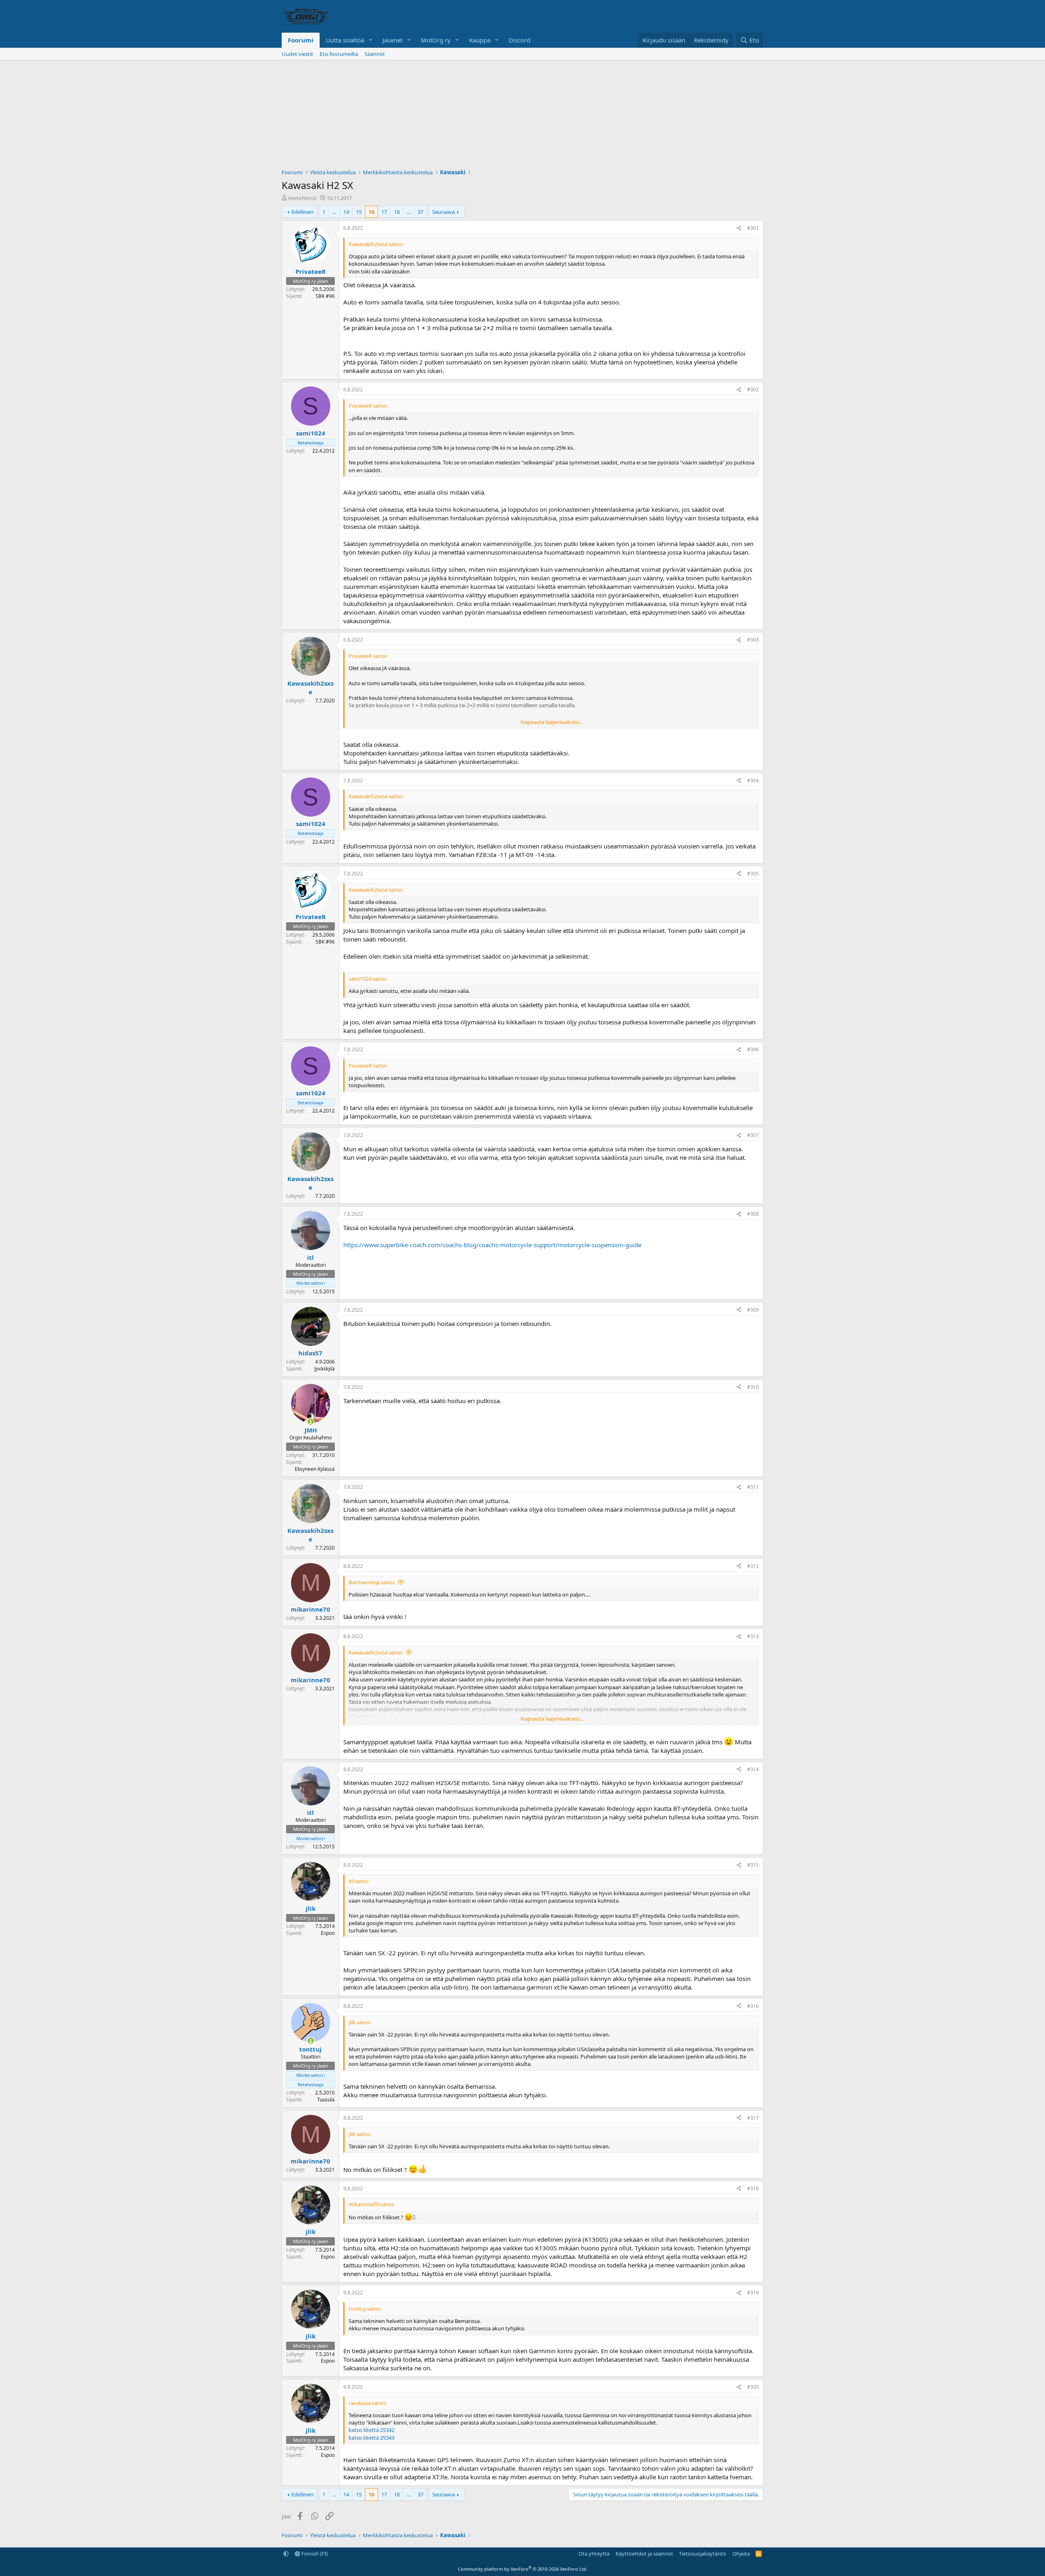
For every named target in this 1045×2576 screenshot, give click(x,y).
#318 (753, 2188)
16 (371, 212)
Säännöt (375, 54)
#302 (753, 390)
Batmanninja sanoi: (372, 1582)
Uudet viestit (297, 54)
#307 (753, 1135)
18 (397, 212)
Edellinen (302, 212)
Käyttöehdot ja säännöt (644, 2554)
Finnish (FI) (314, 2554)
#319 (753, 2293)
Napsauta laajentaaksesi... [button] (552, 722)
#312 (753, 1566)
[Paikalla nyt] (310, 1422)
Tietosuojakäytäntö (703, 2554)
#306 (753, 1049)
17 (384, 212)
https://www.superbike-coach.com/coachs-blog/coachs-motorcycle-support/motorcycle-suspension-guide (492, 1245)
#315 (753, 1865)
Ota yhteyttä (594, 2554)
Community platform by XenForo (523, 2569)
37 (420, 212)
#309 (753, 1310)
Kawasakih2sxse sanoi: (376, 1652)
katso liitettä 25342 (371, 2430)
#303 (753, 640)
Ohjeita (741, 2554)
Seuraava (444, 212)
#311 (753, 1487)
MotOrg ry (436, 40)
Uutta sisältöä (345, 40)
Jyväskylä (325, 1369)
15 (359, 212)
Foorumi (301, 40)
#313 (753, 1636)
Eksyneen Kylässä (315, 1469)
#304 (753, 781)
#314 (753, 1769)
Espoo (328, 1933)
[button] (371, 40)
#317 (753, 2118)
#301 (753, 228)
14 (346, 212)
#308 (753, 1214)
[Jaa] (739, 228)
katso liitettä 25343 (371, 2438)
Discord (519, 40)
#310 (753, 1387)
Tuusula (326, 2100)
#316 (753, 2006)
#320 (753, 2387)
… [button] (334, 212)
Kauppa (480, 40)
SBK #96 (325, 296)
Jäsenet (392, 40)
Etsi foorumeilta (339, 54)
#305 (753, 874)
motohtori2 (302, 198)
